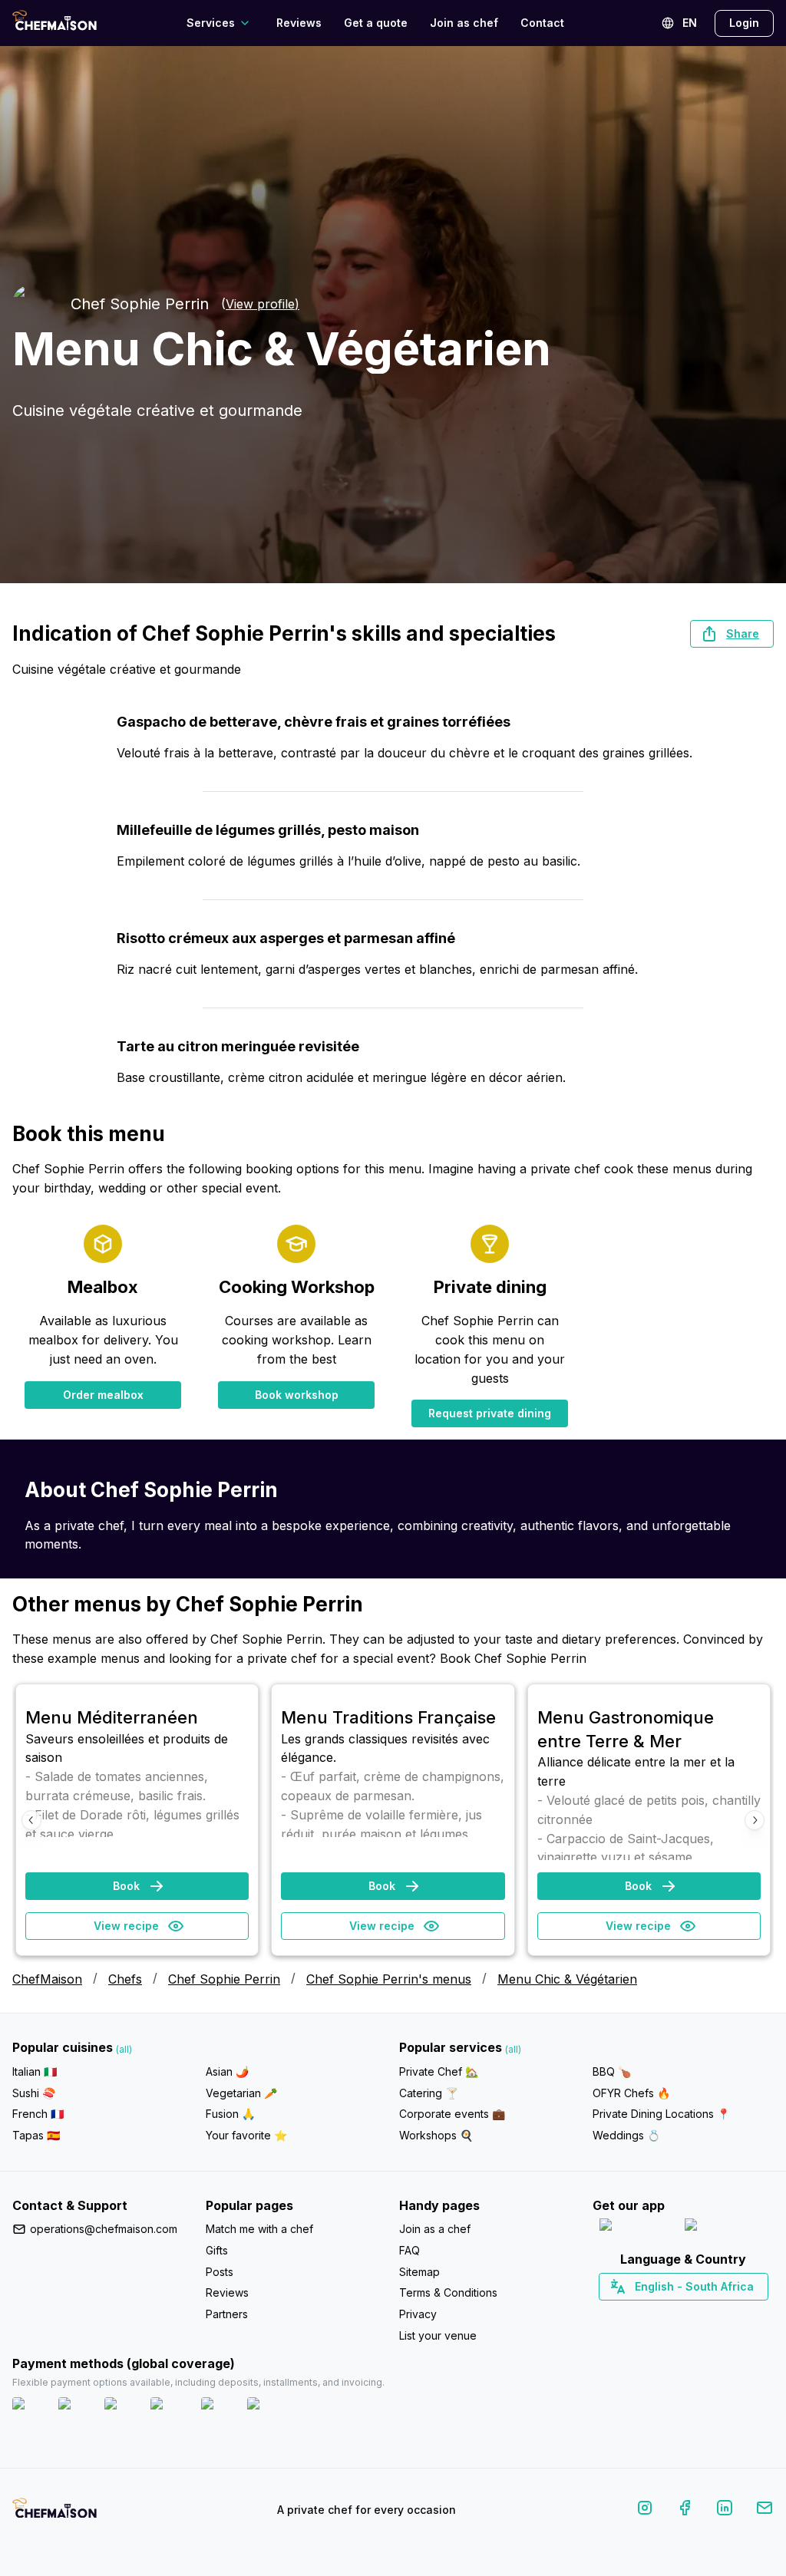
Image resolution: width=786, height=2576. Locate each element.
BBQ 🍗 (612, 2071)
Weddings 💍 (626, 2135)
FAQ (410, 2250)
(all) (124, 2049)
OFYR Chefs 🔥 (631, 2093)
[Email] (765, 2510)
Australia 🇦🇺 (707, 2314)
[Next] (755, 1820)
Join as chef (464, 23)
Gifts (217, 2250)
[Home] (54, 23)
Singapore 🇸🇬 (733, 2314)
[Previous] (31, 1820)
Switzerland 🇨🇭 (651, 2314)
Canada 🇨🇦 (660, 2314)
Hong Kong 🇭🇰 (723, 2314)
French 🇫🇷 (38, 2114)
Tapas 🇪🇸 (36, 2135)
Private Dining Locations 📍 (661, 2114)
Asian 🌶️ (227, 2071)
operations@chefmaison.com (104, 2229)
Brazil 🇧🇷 (715, 2314)
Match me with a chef (259, 2229)
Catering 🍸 (429, 2093)
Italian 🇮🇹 (35, 2071)
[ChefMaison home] (54, 2513)
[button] (732, 634)
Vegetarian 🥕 (241, 2093)
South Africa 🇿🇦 (680, 2314)
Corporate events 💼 (452, 2114)
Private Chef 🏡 (439, 2071)
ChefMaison (47, 1979)
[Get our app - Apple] (636, 2228)
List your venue (438, 2335)
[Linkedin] (725, 2510)
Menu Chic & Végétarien (567, 1979)
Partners (227, 2314)
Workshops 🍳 (436, 2135)
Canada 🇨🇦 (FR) (669, 2314)
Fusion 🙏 (230, 2114)
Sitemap (419, 2272)
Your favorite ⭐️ (246, 2135)
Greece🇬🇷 (642, 2314)
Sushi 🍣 (34, 2093)
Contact (542, 23)
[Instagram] (645, 2510)
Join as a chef (435, 2229)
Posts (220, 2272)
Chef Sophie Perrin (224, 1979)
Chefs (125, 1979)
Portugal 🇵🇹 (634, 2314)
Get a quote (376, 23)
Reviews (299, 23)
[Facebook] (685, 2510)
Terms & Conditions (448, 2292)
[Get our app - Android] (726, 2228)
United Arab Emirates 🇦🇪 (694, 2314)
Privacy (418, 2314)
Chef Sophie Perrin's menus (389, 1979)
